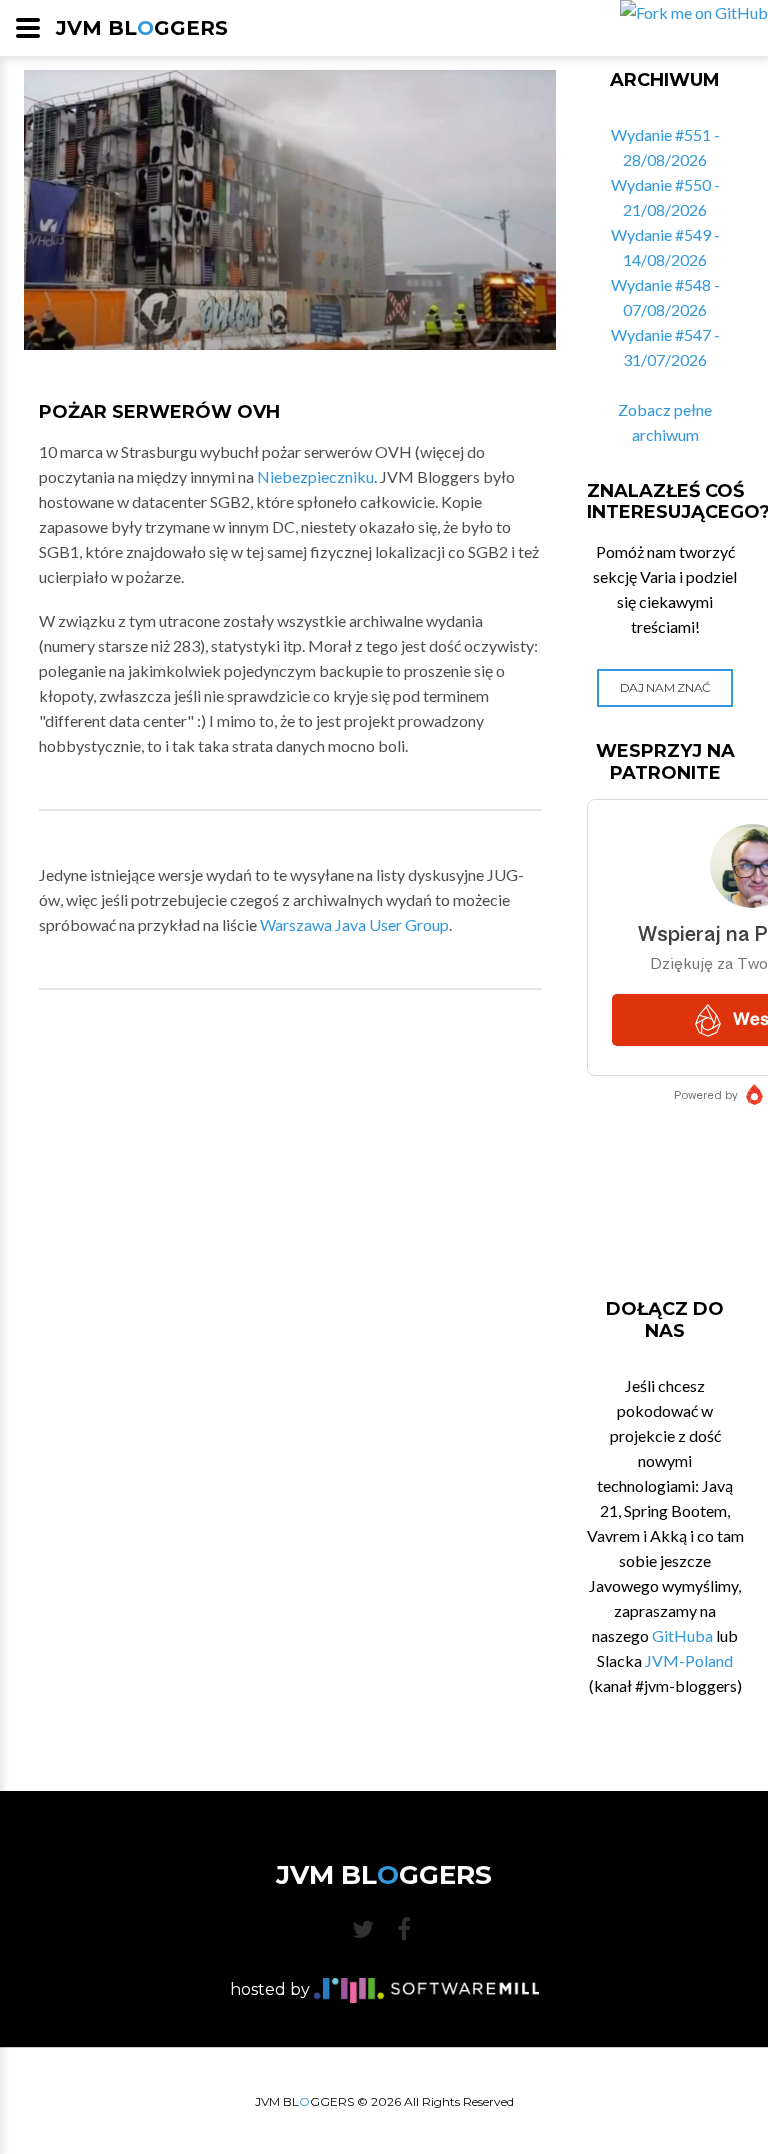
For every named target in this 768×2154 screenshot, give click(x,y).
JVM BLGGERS (142, 28)
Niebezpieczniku (315, 476)
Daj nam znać (665, 687)
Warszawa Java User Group (354, 924)
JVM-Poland (689, 1660)
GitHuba (682, 1635)
